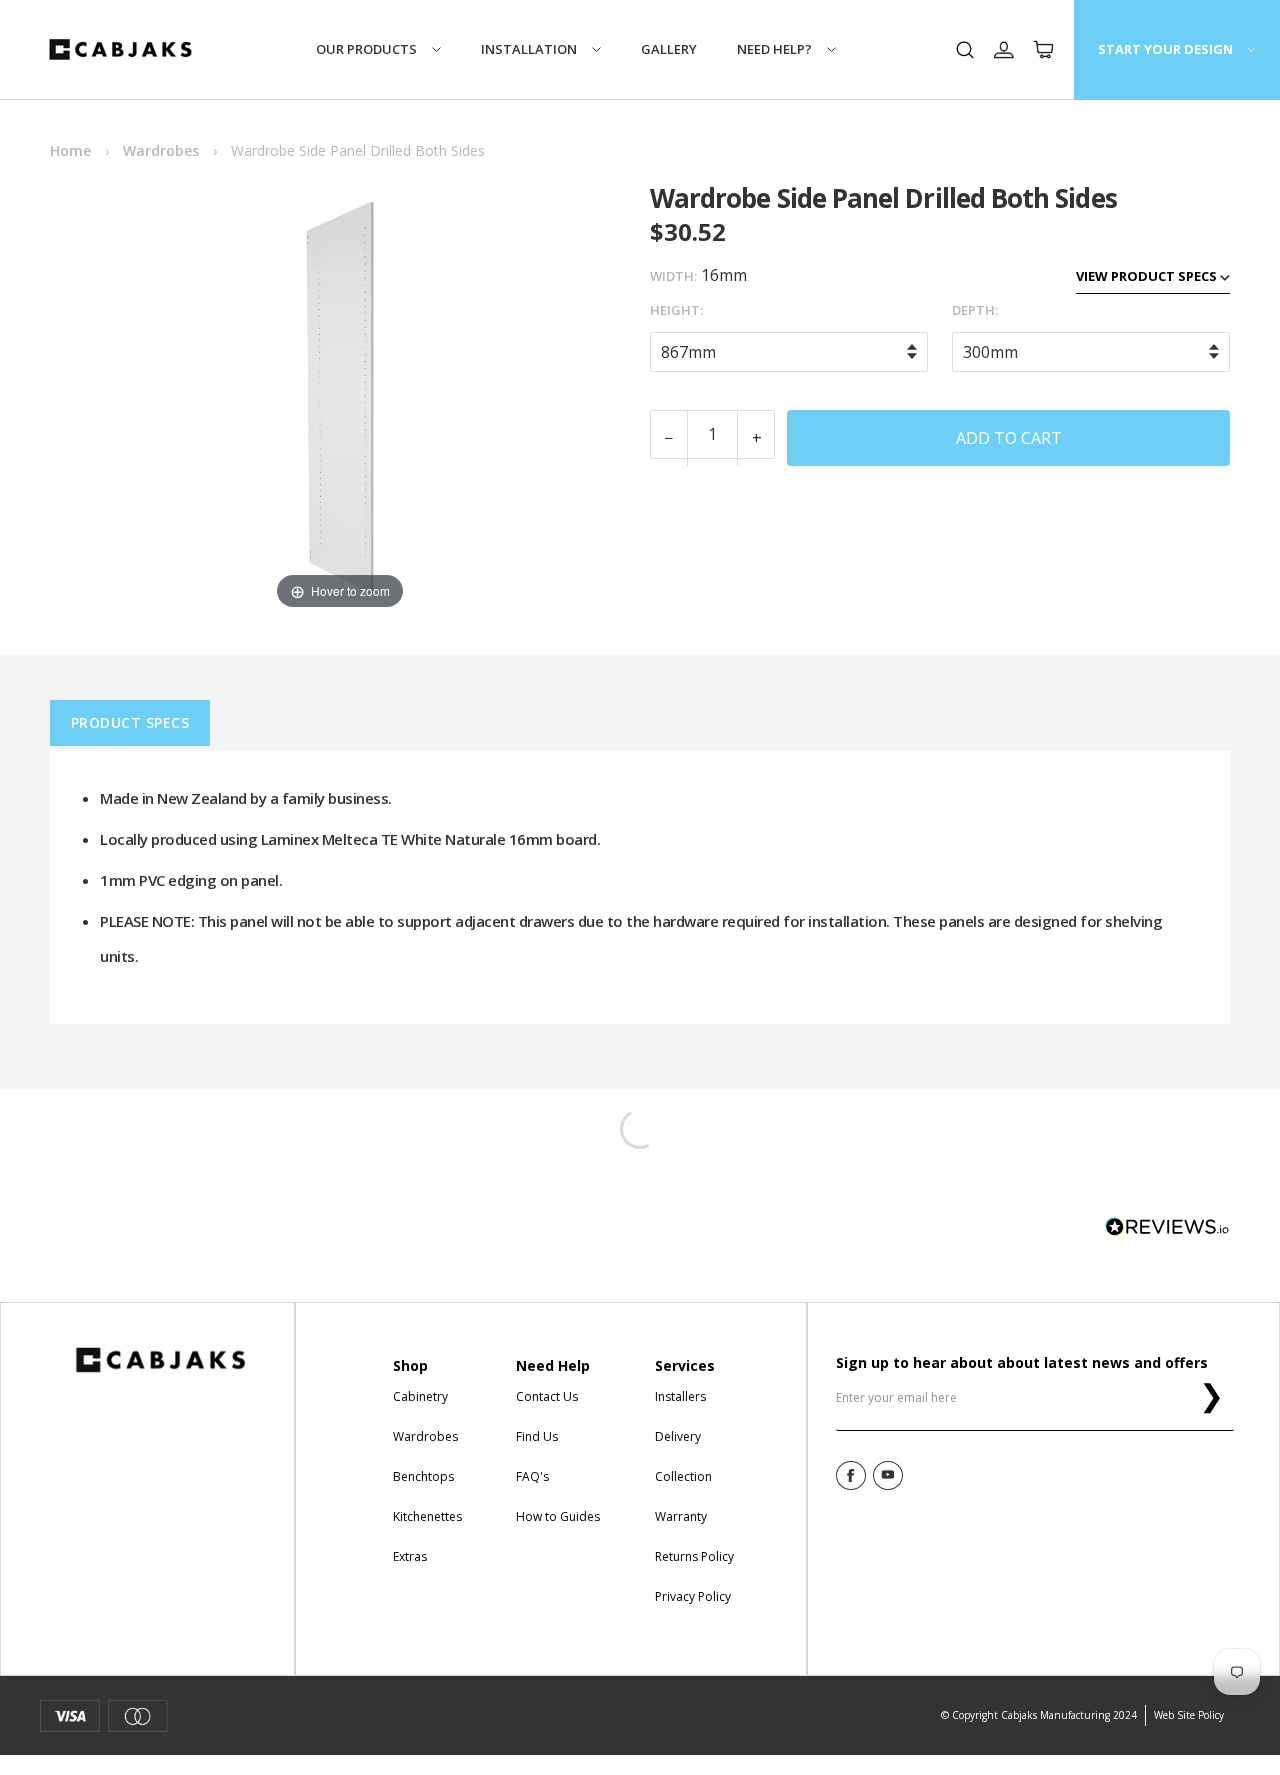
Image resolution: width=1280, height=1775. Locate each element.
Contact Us (547, 1396)
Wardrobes (161, 150)
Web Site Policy (1189, 1715)
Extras (410, 1556)
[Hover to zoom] (340, 396)
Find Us (537, 1436)
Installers (680, 1396)
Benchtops (423, 1476)
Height (675, 310)
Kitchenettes (427, 1516)
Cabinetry (420, 1396)
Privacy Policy (693, 1596)
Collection (683, 1476)
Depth (973, 310)
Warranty (681, 1516)
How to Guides (558, 1516)
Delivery (678, 1436)
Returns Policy (694, 1556)
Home (70, 150)
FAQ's (532, 1476)
